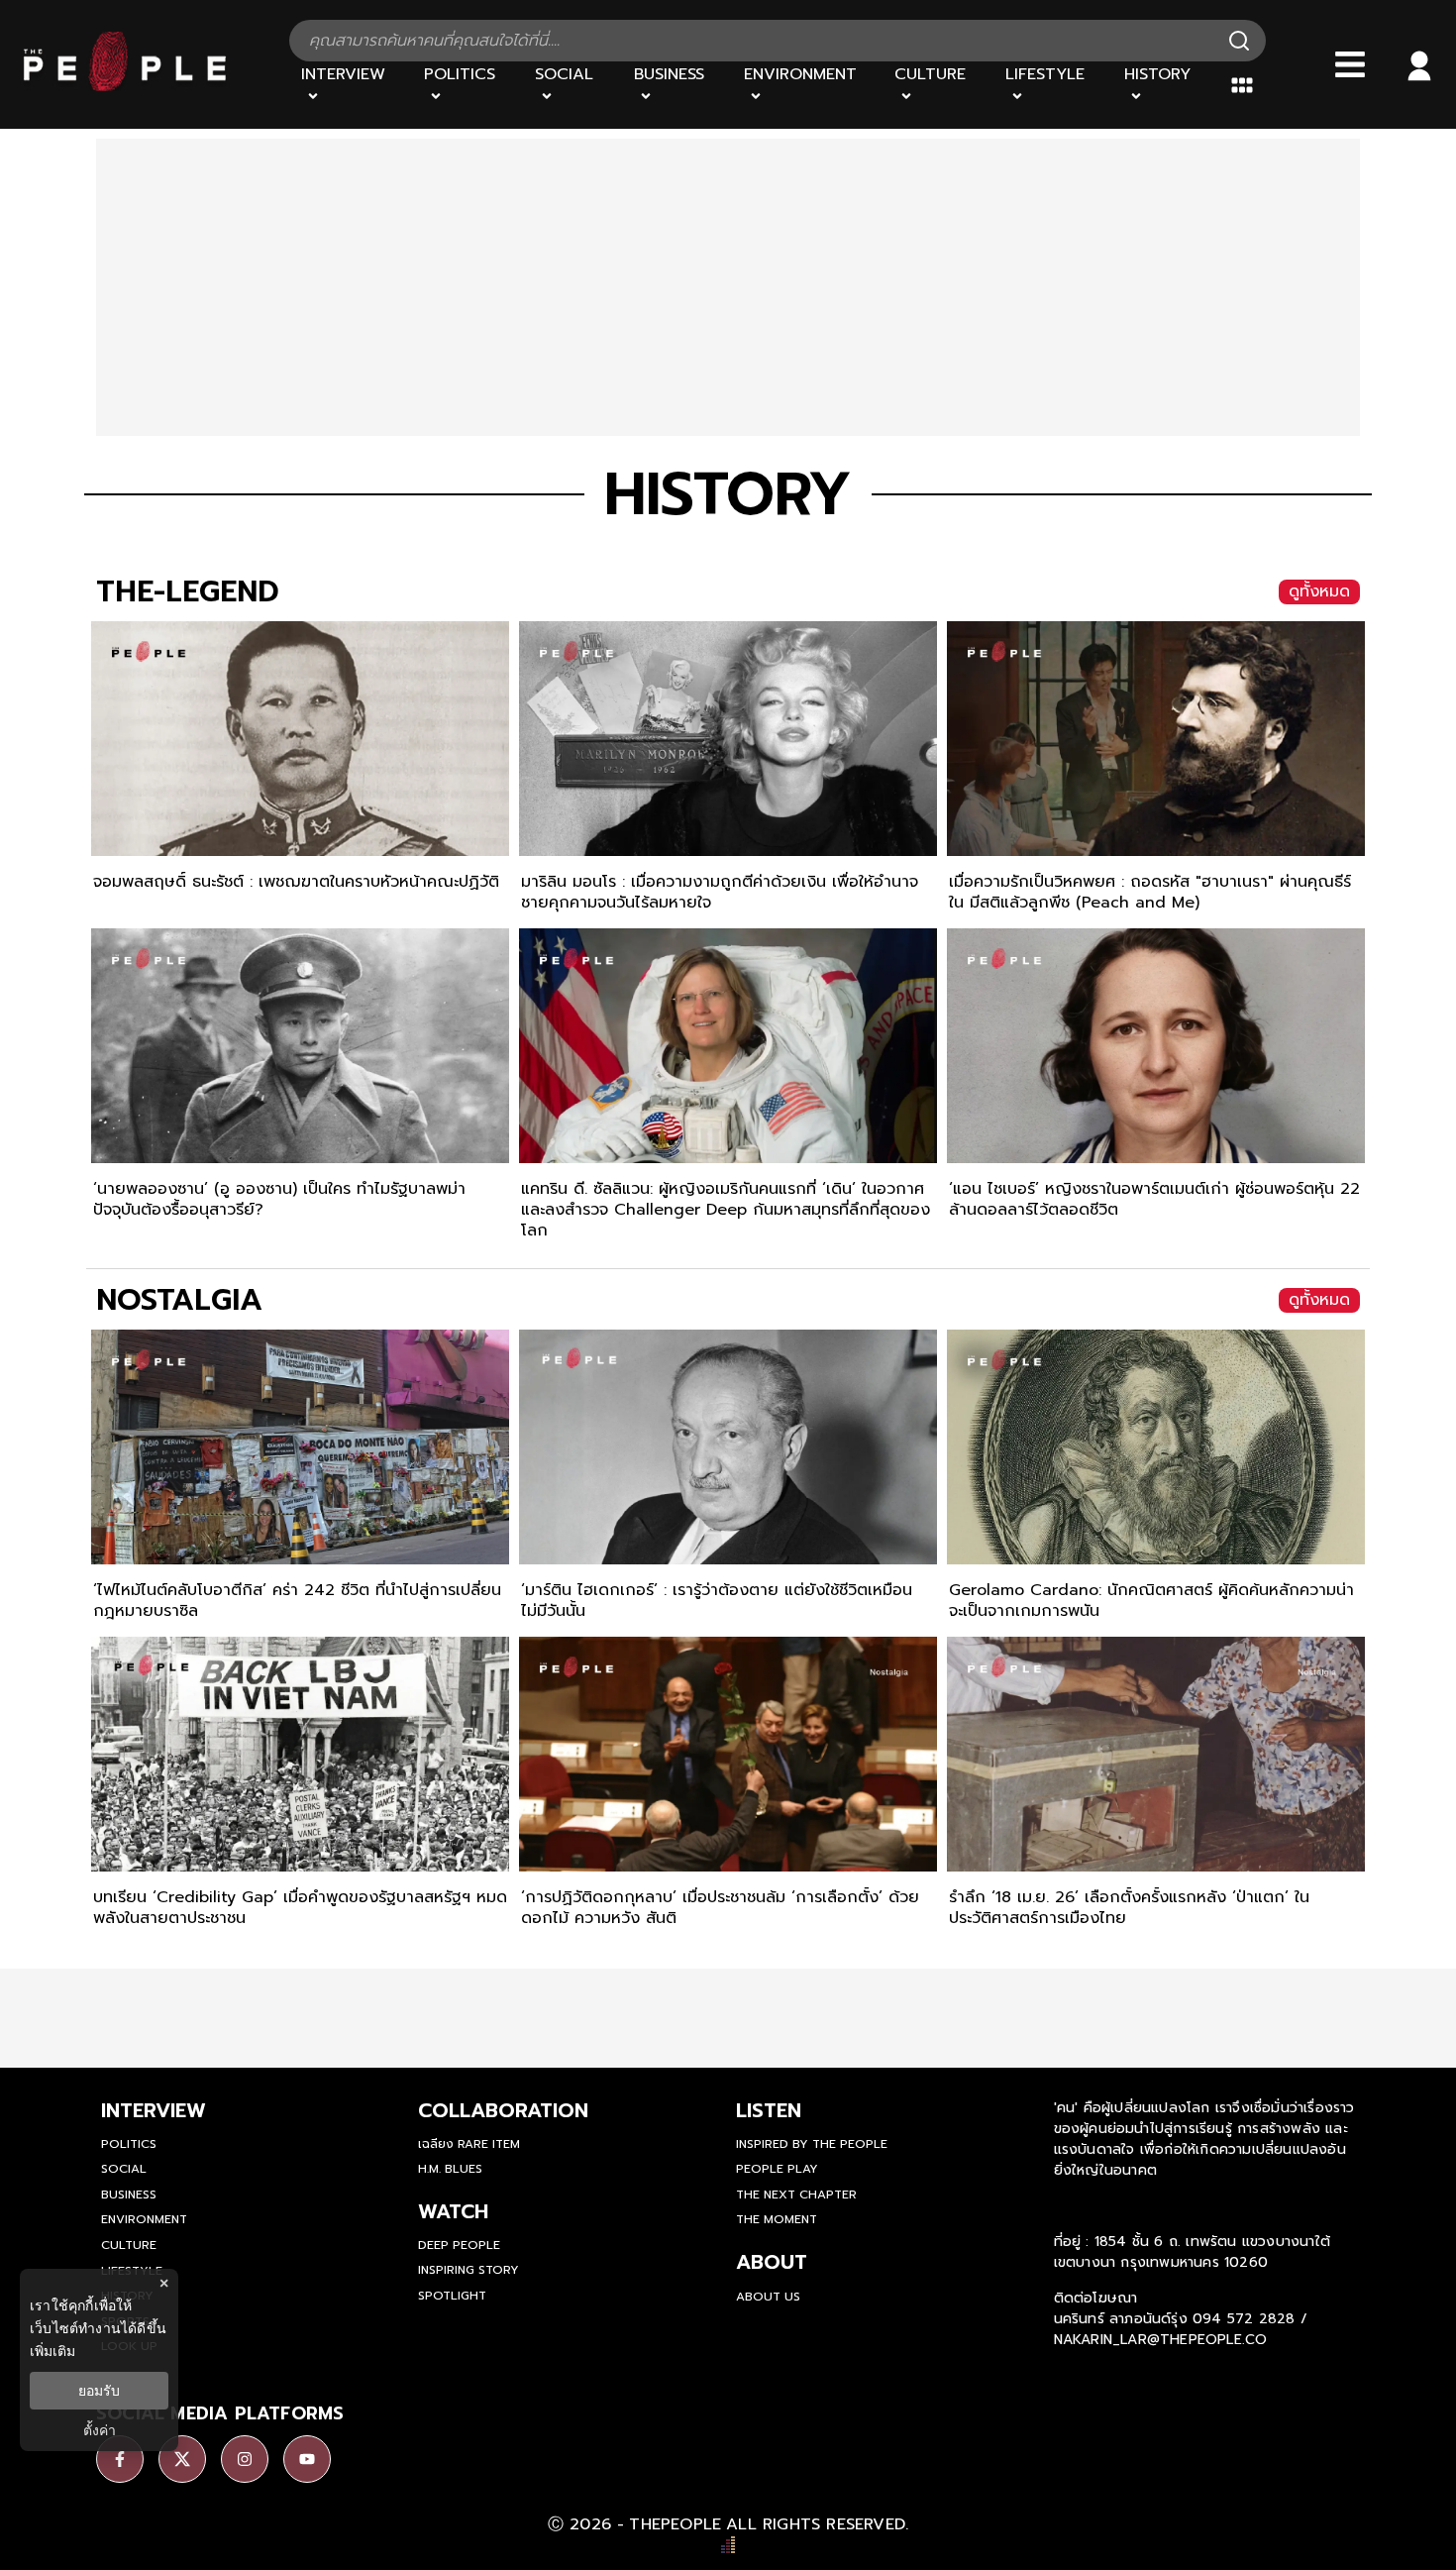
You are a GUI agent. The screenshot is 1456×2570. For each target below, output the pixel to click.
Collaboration (503, 2110)
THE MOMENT (777, 2219)
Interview (154, 2110)
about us (768, 2297)
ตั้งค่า (100, 2430)
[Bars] (1350, 64)
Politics (129, 2144)
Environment (144, 2219)
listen (769, 2110)
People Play (777, 2169)
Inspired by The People (812, 2144)
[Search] (1239, 41)
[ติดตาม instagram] (245, 2459)
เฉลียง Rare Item (469, 2144)
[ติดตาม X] (182, 2459)
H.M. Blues (450, 2169)
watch (453, 2211)
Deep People (459, 2245)
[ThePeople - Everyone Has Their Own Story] (125, 86)
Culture (129, 2245)
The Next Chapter (796, 2195)
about (772, 2262)
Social (124, 2169)
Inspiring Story (468, 2270)
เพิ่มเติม (52, 2351)
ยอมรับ (99, 2391)
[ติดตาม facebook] (120, 2459)
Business (129, 2195)
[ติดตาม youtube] (307, 2459)
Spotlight (452, 2296)
